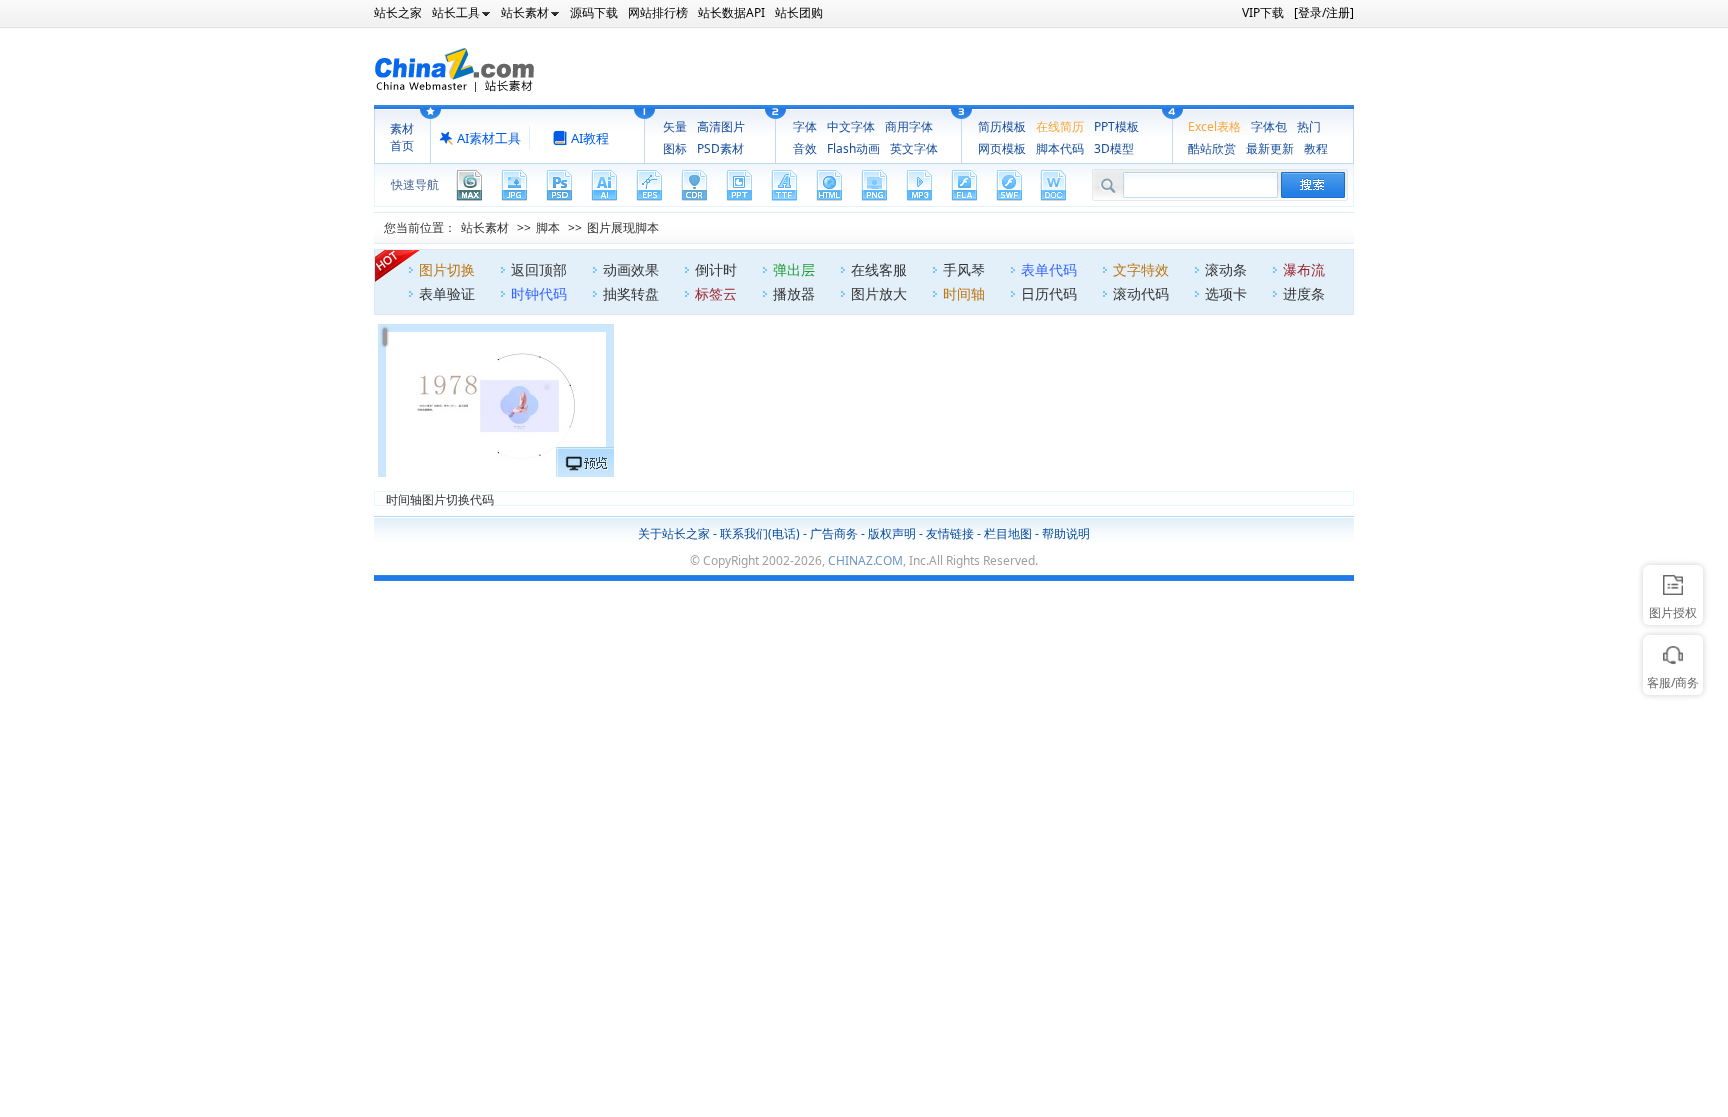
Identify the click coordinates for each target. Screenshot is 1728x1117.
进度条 (1304, 293)
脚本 (548, 227)
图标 (675, 148)
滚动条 (1226, 269)
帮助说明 (1066, 533)
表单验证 (447, 293)
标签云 (716, 293)
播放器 (794, 293)
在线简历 (1060, 126)
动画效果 (631, 269)
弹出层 (794, 269)
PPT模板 (1116, 126)
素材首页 (402, 137)
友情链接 (950, 533)
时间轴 (964, 293)
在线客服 (879, 269)
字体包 (1269, 126)
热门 (1309, 126)
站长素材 (485, 227)
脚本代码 (1060, 148)
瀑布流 (1304, 269)
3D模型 (1114, 148)
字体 (805, 126)
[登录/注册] (1324, 12)
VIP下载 (1263, 12)
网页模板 (1002, 148)
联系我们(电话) (760, 533)
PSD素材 (720, 148)
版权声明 (892, 533)
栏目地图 (1008, 533)
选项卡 (1226, 293)
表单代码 (1049, 269)
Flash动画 (853, 148)
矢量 (675, 126)
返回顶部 (539, 269)
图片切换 (447, 269)
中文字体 (851, 126)
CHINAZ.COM (865, 560)
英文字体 (914, 148)
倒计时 (716, 269)
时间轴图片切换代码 (440, 498)
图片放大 (879, 293)
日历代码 (1049, 293)
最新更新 (1270, 148)
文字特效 (1141, 269)
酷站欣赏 (1212, 148)
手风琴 (964, 269)
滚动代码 (1141, 293)
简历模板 (1002, 126)
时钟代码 (539, 293)
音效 (805, 148)
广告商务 (834, 533)
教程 (1316, 148)
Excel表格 (1214, 126)
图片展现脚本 (623, 227)
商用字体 (909, 126)
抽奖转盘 (631, 293)
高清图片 (721, 126)
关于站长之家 (674, 533)
